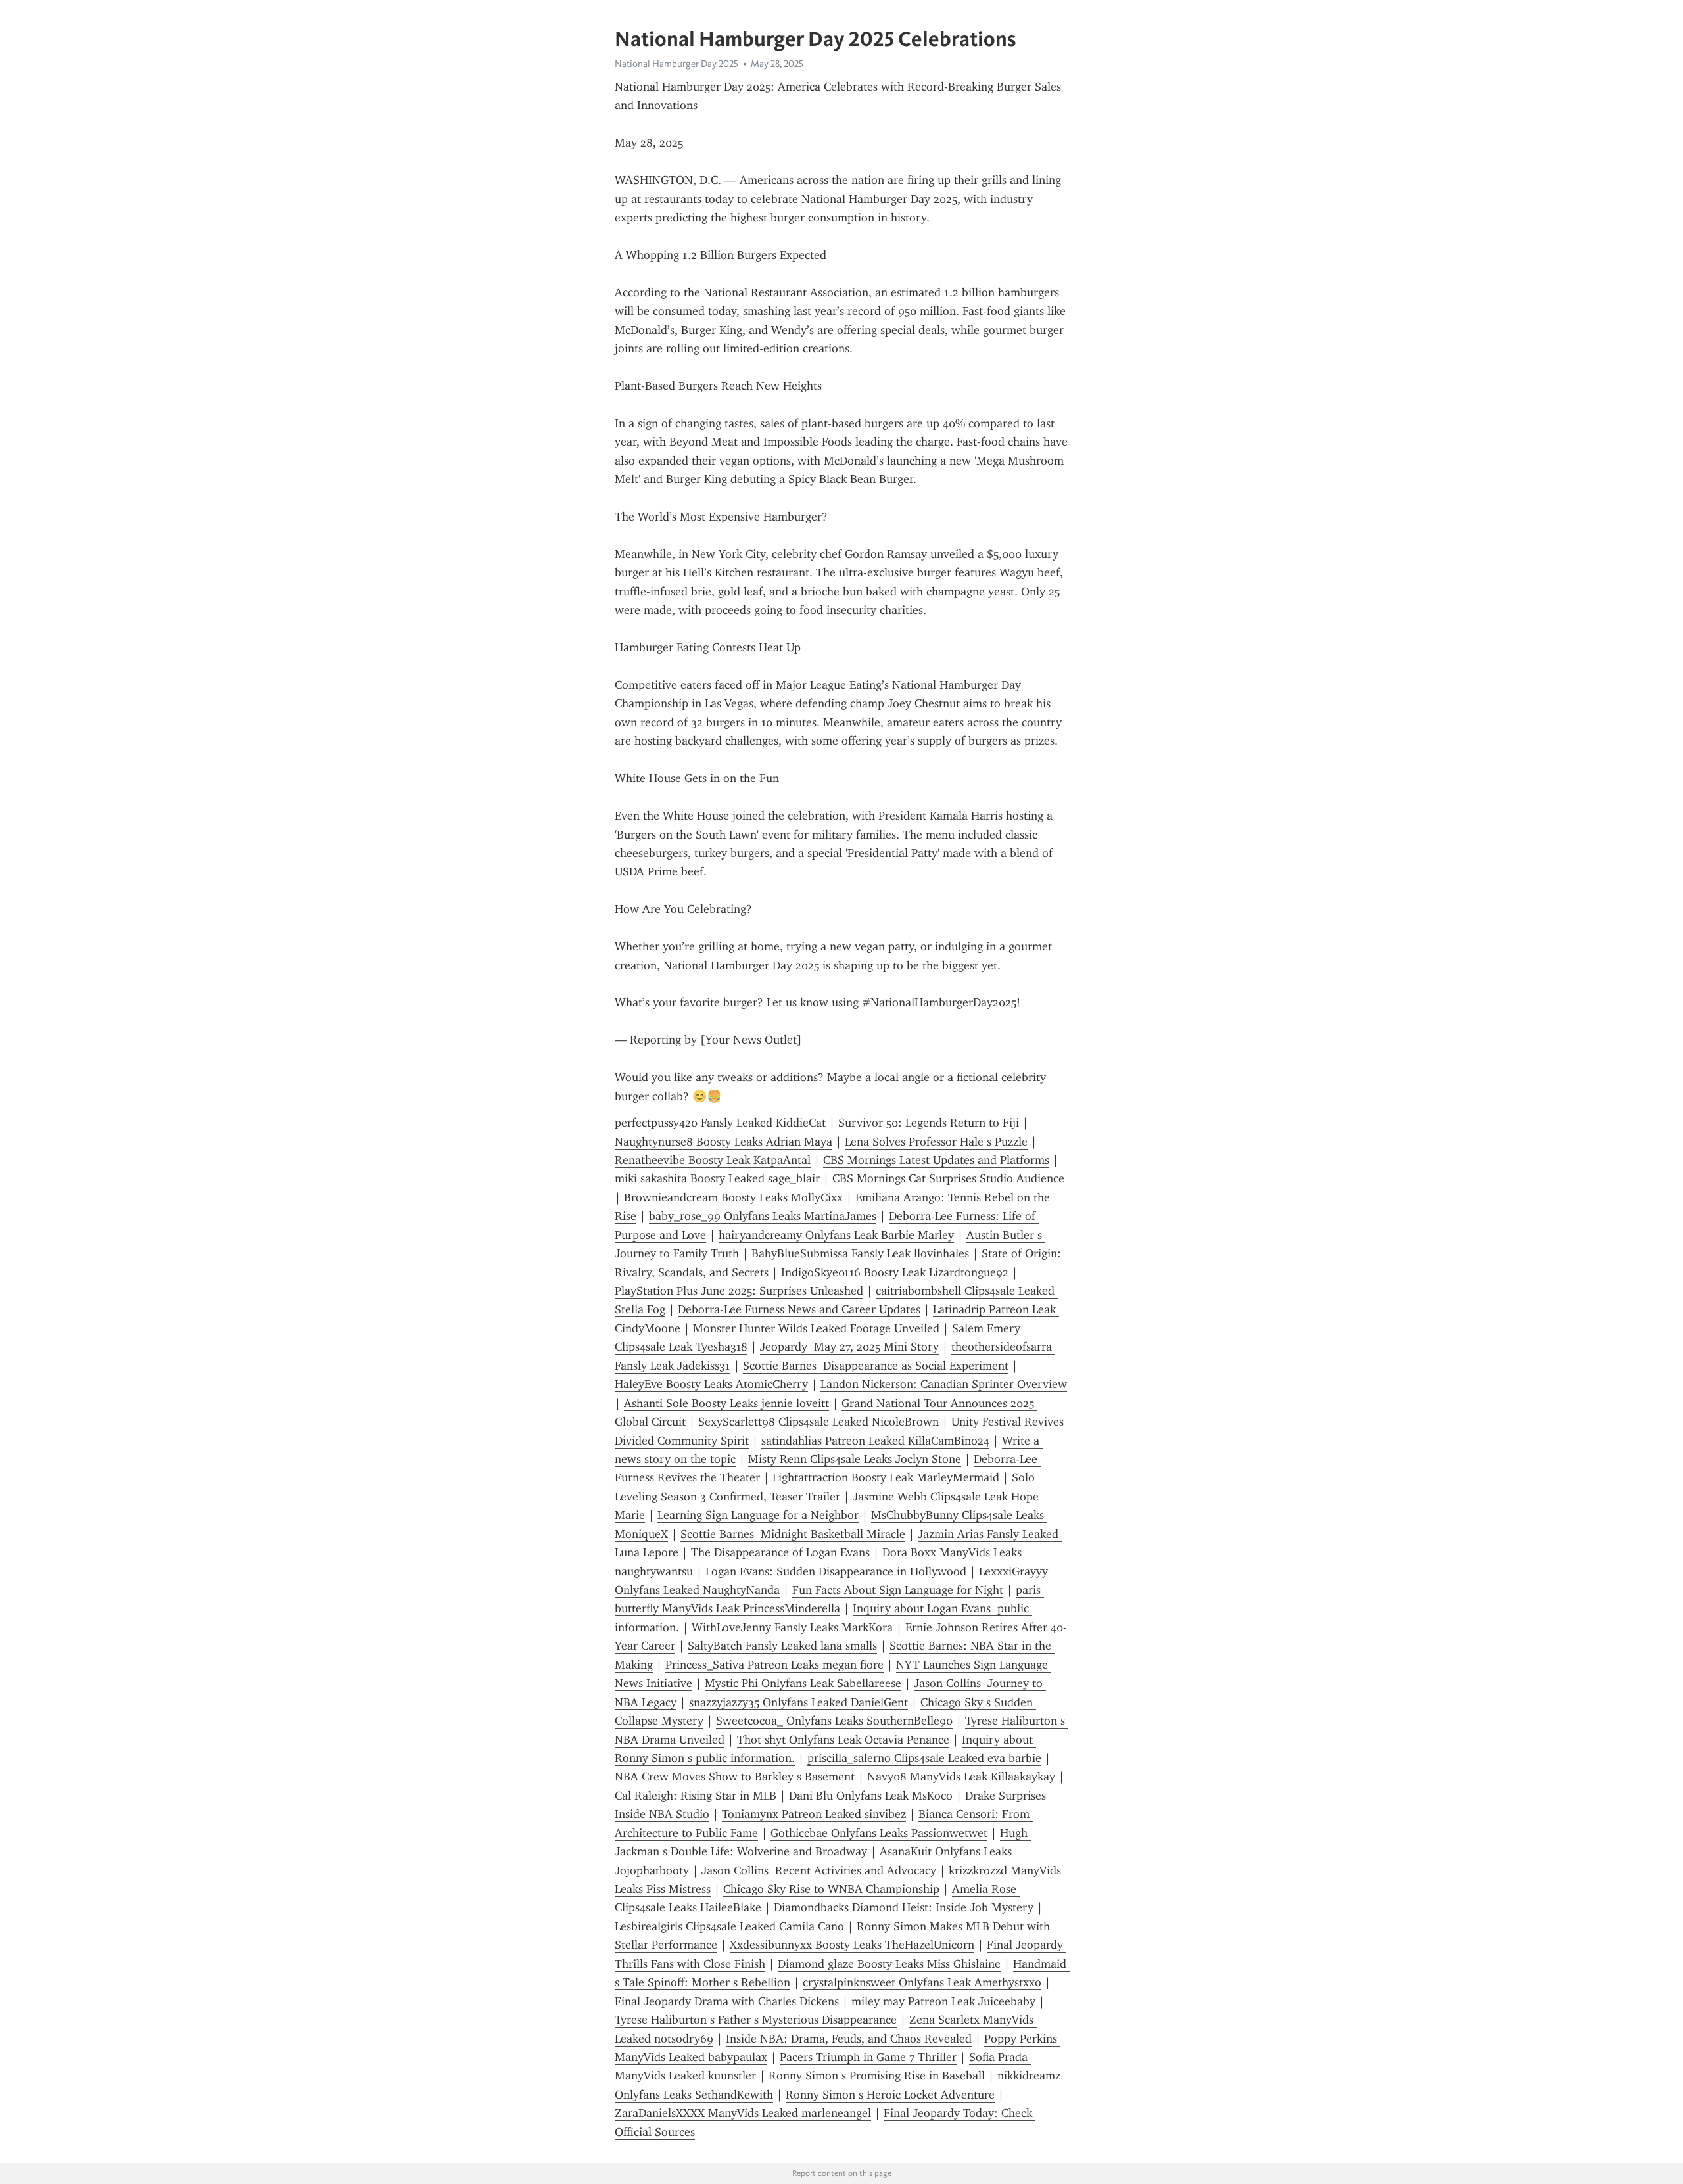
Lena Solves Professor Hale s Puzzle (936, 1142)
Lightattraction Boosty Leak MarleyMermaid (886, 1477)
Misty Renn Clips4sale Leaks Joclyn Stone (855, 1459)
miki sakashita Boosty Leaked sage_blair (717, 1178)
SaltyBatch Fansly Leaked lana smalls (782, 1646)
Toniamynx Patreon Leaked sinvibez (814, 1814)
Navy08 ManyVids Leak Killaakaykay (961, 1777)
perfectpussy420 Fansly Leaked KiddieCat (720, 1123)
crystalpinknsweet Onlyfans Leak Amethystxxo (922, 1982)
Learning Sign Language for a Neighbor (758, 1515)
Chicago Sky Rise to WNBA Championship (831, 1889)
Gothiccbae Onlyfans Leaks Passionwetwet (879, 1833)
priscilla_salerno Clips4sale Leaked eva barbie (924, 1758)
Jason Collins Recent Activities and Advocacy (819, 1870)
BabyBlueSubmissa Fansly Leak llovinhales (860, 1253)
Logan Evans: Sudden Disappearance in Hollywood (836, 1571)
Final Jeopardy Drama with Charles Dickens (727, 2001)
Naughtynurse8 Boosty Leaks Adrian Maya (723, 1142)
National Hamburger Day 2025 (676, 64)
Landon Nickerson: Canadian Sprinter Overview (944, 1384)
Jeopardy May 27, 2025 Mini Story (849, 1347)
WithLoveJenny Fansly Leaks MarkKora (792, 1627)
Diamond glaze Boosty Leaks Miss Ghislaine (889, 1964)
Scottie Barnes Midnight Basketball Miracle (793, 1534)
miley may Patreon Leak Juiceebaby (943, 2001)
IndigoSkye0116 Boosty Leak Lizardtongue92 (895, 1272)
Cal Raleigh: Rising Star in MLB (696, 1796)
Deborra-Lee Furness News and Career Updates (799, 1309)
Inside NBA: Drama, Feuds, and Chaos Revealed (849, 2039)
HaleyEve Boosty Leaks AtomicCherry (711, 1384)
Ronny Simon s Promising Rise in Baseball (877, 2076)
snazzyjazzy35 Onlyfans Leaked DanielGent (798, 1702)
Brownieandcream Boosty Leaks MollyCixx (733, 1197)
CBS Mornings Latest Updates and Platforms (936, 1160)
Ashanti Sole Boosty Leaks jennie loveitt (726, 1403)
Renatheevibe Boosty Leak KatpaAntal (713, 1160)
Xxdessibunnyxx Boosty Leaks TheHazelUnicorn (852, 1945)
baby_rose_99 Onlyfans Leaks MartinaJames (763, 1216)
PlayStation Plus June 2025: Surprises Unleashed (739, 1291)
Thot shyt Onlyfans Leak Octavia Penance (843, 1740)
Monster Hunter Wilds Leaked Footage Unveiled (816, 1328)
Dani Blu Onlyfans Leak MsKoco (871, 1796)
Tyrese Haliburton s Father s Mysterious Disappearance (756, 2020)
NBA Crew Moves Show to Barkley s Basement (735, 1777)
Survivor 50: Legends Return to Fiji (929, 1123)
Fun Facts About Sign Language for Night (898, 1590)
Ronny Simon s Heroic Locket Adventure (890, 2095)
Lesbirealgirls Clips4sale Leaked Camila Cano (729, 1926)
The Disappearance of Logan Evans (780, 1552)
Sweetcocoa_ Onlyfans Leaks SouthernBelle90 (834, 1721)
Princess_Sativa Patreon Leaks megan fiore (774, 1665)
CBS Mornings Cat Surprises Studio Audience (948, 1178)
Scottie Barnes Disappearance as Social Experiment (876, 1366)
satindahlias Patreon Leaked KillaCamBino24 (875, 1441)
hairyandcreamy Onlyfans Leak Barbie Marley (836, 1235)
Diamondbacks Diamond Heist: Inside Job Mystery (904, 1907)
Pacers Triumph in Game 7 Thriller (868, 2057)
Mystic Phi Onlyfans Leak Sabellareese (803, 1683)
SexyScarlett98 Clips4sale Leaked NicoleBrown (818, 1422)
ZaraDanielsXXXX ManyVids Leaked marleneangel (743, 2113)
